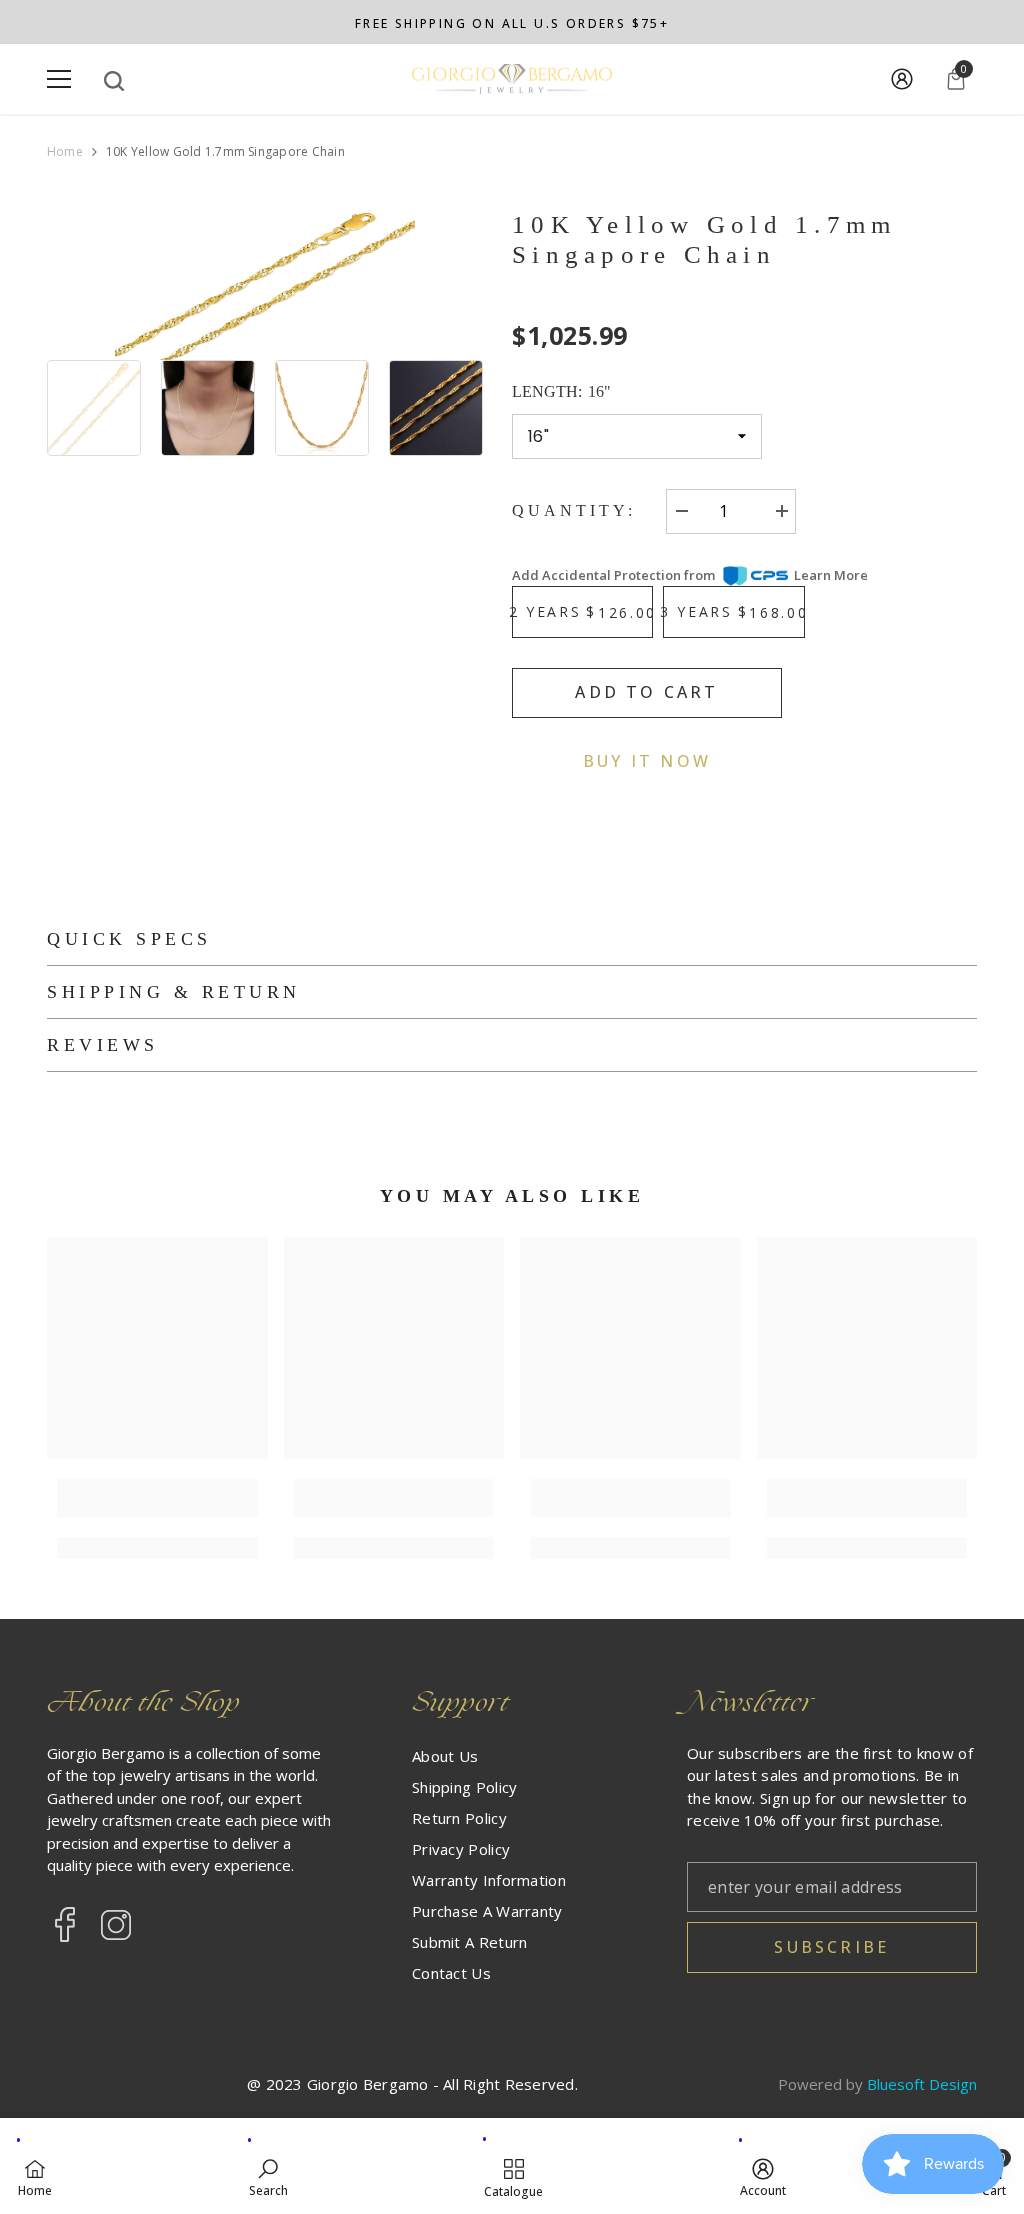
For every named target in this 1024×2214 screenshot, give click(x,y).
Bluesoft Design (922, 2084)
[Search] (114, 81)
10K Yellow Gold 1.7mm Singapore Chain (704, 239)
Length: (561, 391)
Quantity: (574, 510)
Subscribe (831, 1947)
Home (65, 152)
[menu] (59, 79)
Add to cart (646, 692)
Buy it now (647, 761)
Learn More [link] (831, 575)
